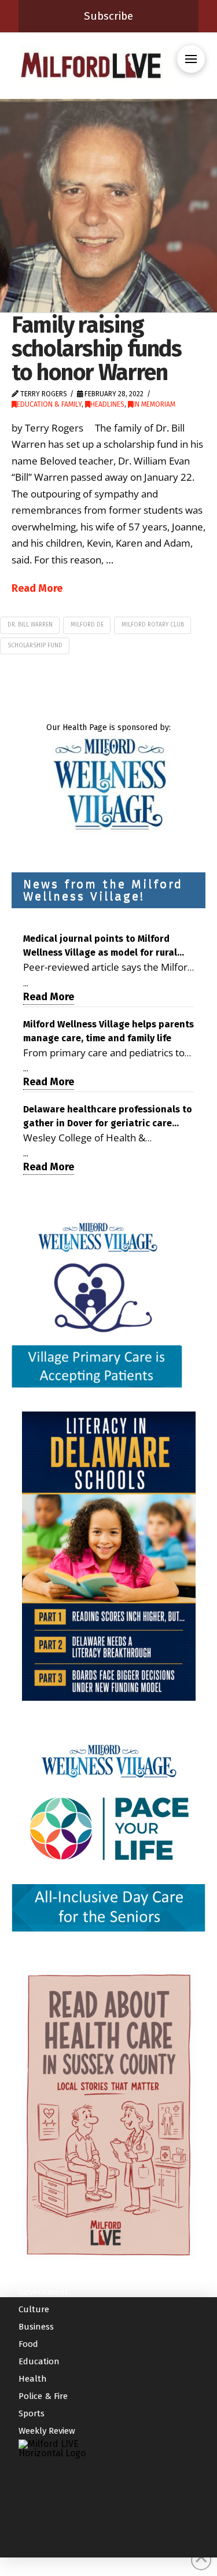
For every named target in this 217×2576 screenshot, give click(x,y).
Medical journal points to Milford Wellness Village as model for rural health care (100, 946)
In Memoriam (154, 404)
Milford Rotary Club (153, 625)
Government (43, 2292)
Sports (32, 2413)
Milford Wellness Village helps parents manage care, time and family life (108, 1031)
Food (28, 2344)
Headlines (107, 404)
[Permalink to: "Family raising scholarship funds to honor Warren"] (108, 206)
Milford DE (87, 625)
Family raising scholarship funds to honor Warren (97, 349)
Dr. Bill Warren (30, 625)
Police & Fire (43, 2396)
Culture (34, 2309)
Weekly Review (47, 2431)
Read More (37, 588)
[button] (191, 59)
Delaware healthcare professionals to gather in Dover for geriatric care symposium (108, 1117)
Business (36, 2327)
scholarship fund (35, 646)
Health (33, 2379)
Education (39, 2361)
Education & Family (49, 404)
